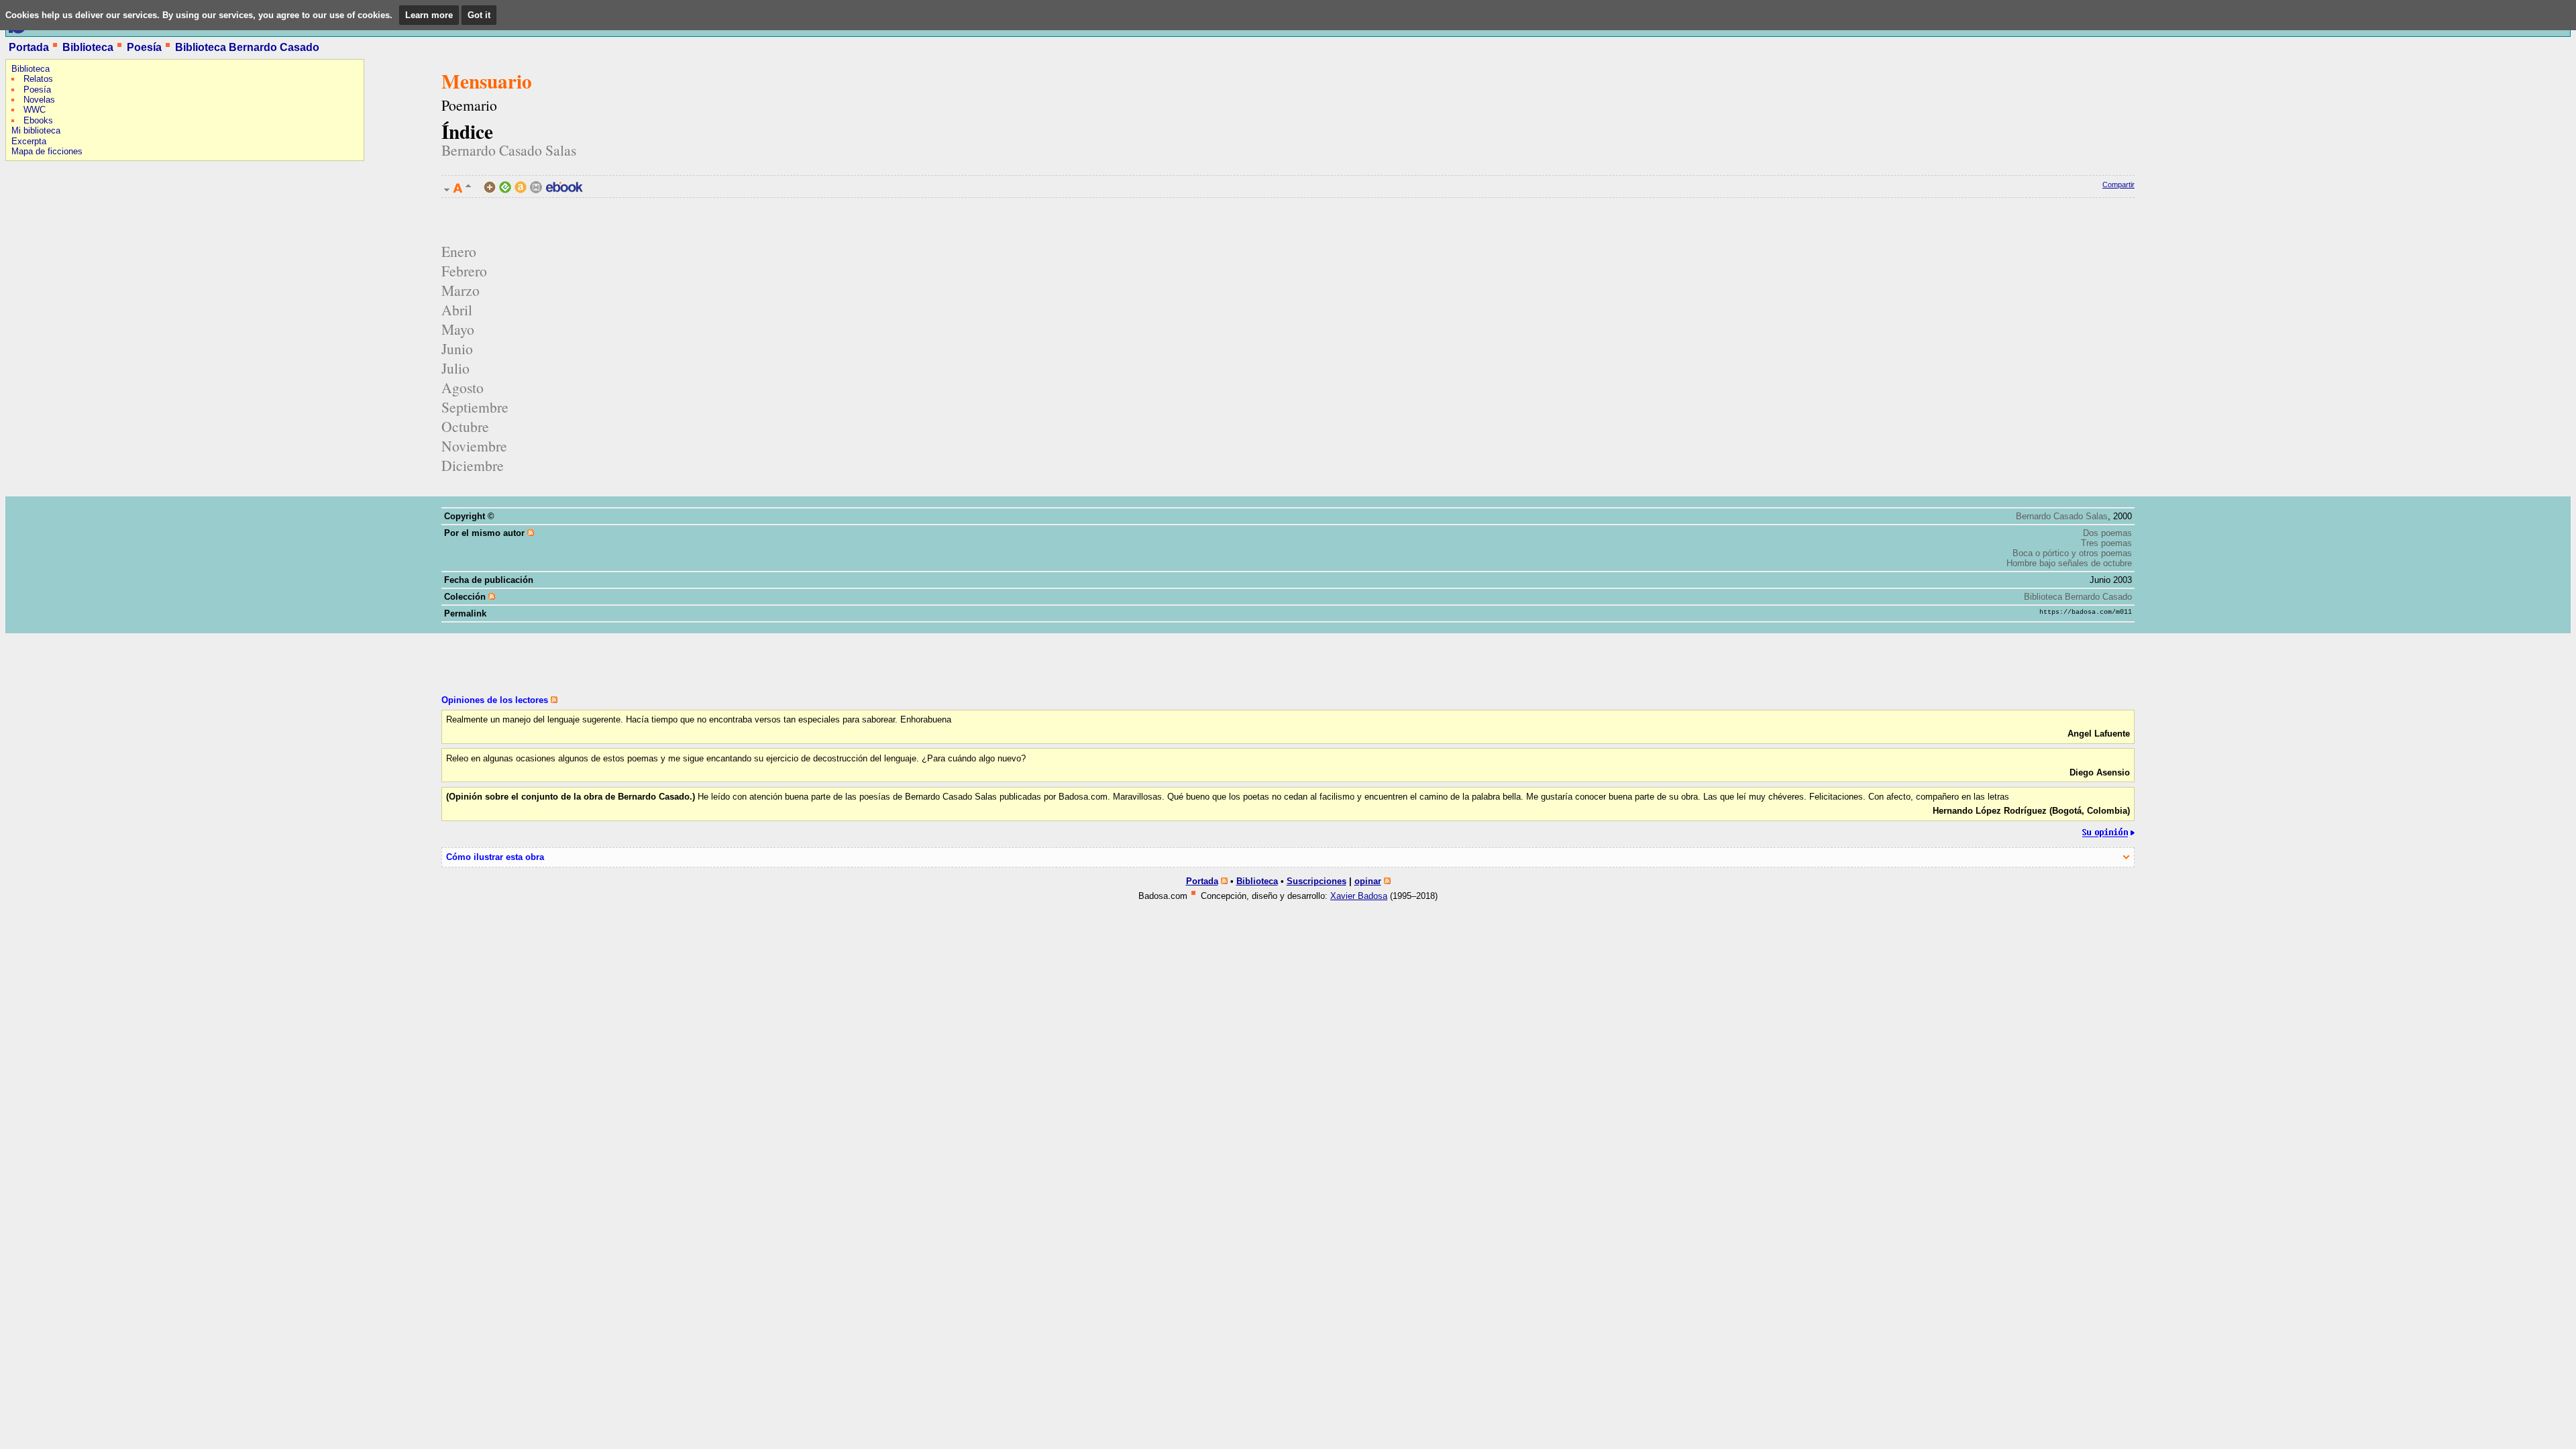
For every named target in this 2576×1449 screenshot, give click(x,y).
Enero (459, 251)
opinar (1368, 881)
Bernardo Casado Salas (509, 150)
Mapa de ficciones (47, 151)
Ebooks (38, 120)
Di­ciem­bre (473, 465)
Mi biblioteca (36, 130)
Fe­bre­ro (464, 271)
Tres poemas (2106, 543)
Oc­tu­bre (465, 426)
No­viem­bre (474, 446)
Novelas (39, 100)
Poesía (144, 47)
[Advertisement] (46, 252)
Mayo (458, 329)
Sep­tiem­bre (475, 407)
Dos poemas (2107, 533)
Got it (479, 15)
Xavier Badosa (1359, 896)
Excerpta (29, 141)
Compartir (2118, 184)
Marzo (461, 290)
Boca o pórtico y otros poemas (2072, 553)
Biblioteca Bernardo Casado (247, 47)
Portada (29, 47)
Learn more (429, 15)
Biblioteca (88, 47)
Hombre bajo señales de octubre (2069, 563)
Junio (457, 348)
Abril (457, 310)
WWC (35, 110)
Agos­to (463, 387)
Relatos (38, 79)
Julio (455, 368)
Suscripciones (1317, 881)
